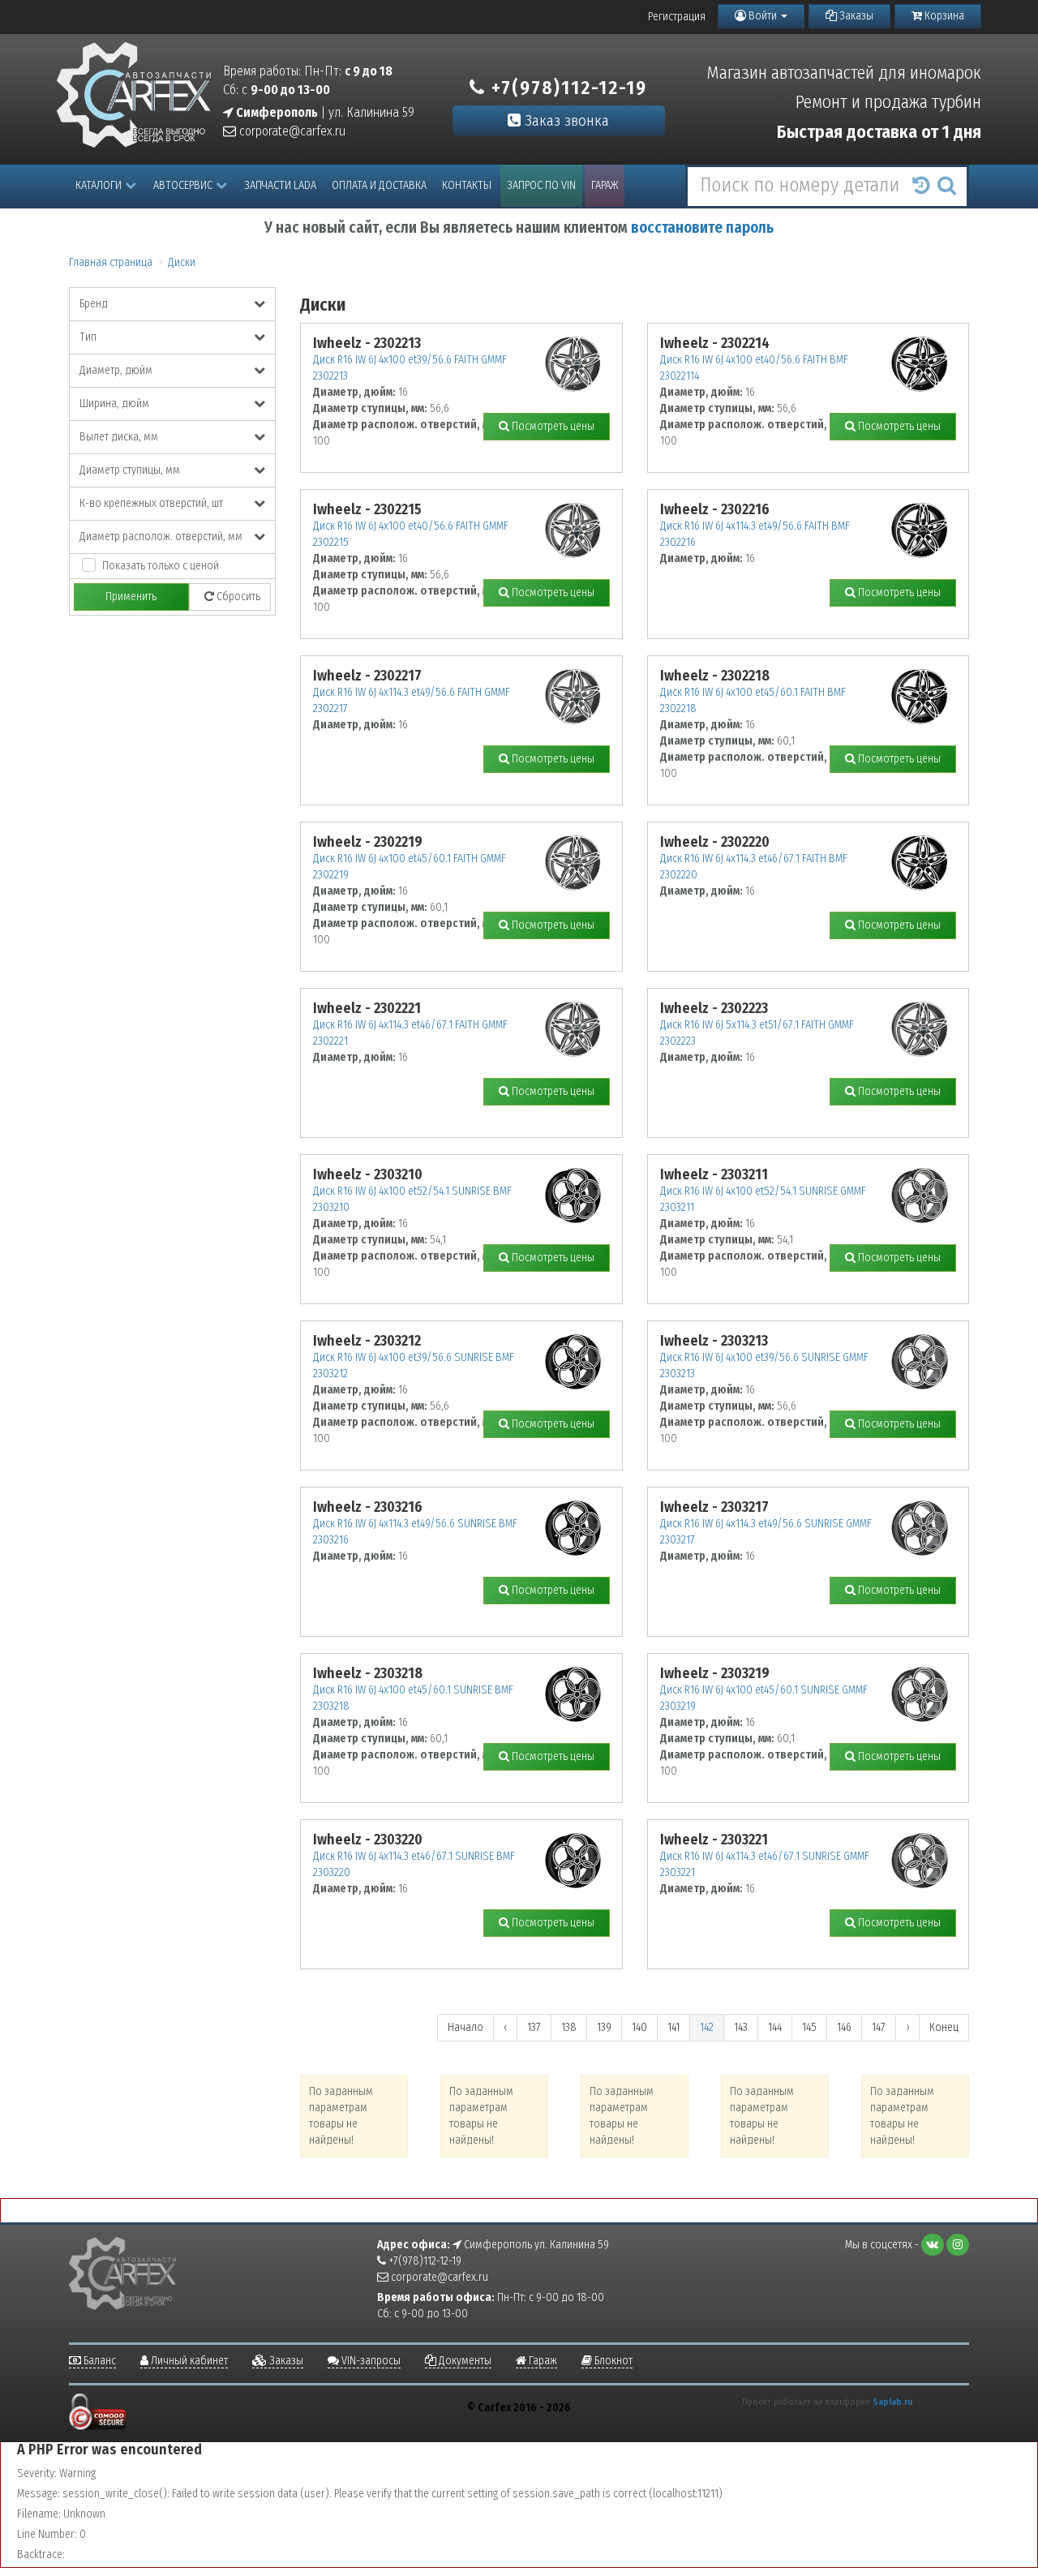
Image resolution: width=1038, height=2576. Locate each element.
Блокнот (612, 2361)
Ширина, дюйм (114, 404)
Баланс (99, 2361)
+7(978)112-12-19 (566, 88)
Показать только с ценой (161, 566)
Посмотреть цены (552, 426)
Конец (944, 2027)
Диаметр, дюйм (116, 370)
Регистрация (677, 17)
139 (604, 2027)
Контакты (467, 185)
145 (809, 2027)
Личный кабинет (188, 2361)
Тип (88, 337)
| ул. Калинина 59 (324, 112)
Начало (465, 2027)
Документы (464, 2361)
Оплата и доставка (379, 185)
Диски (182, 262)
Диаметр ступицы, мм (130, 470)
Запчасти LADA (280, 185)
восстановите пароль (702, 228)
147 (879, 2027)
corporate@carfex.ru (291, 131)
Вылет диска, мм (119, 437)
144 (775, 2027)
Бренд (94, 304)
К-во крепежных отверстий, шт (151, 503)
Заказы (855, 16)
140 (639, 2027)
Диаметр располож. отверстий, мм (161, 537)
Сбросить (237, 597)
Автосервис (183, 185)
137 (534, 2027)
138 (569, 2027)
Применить (131, 597)
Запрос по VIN (541, 185)
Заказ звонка (565, 120)
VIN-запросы (370, 2361)
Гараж (605, 185)
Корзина (943, 16)
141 (673, 2027)
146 (844, 2027)
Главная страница (111, 262)
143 (741, 2027)
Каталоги (99, 185)
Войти (763, 16)
